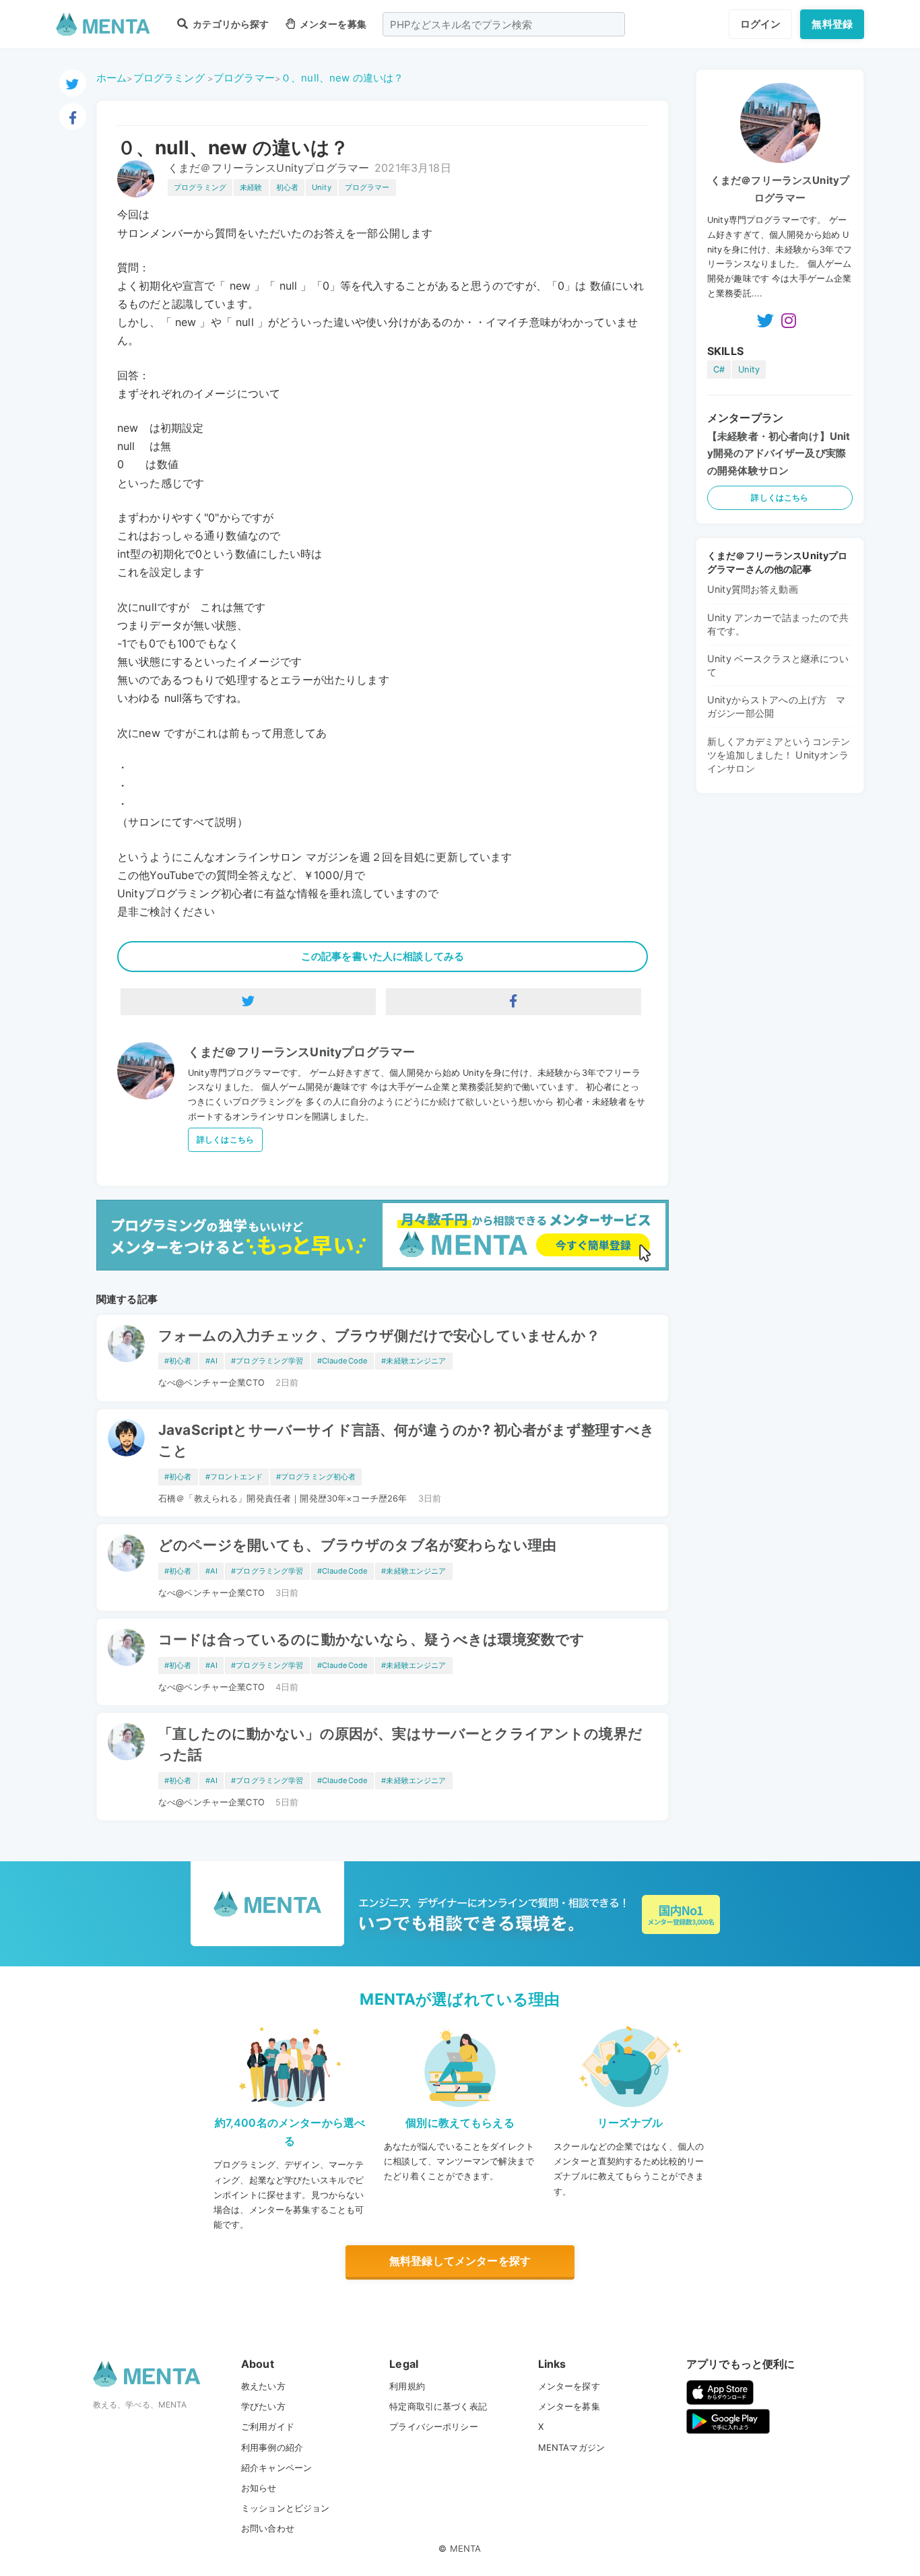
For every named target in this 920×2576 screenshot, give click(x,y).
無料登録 (832, 24)
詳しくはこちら (225, 1139)
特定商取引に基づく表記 (438, 2406)
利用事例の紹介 (272, 2447)
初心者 (287, 187)
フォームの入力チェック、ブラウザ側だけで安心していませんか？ (380, 1335)
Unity (322, 187)
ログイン (761, 24)
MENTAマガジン (571, 2447)
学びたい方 (263, 2406)
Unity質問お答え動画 (753, 589)
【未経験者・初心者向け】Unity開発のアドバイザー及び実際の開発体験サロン (779, 453)
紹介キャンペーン (276, 2468)
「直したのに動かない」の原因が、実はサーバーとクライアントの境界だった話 (400, 1744)
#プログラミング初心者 (316, 1477)
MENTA (466, 2548)
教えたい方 (263, 2386)
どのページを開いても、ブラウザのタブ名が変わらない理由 (357, 1545)
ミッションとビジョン (286, 2508)
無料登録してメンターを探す (460, 2261)
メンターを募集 (332, 24)
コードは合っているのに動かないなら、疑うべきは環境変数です (371, 1639)
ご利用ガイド (268, 2426)
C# (719, 369)
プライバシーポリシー (434, 2426)
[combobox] (504, 24)
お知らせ (259, 2488)
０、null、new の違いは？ (342, 78)
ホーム (111, 78)
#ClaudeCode (343, 1361)
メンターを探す (569, 2386)
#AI (211, 1361)
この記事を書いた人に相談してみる (383, 956)
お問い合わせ (268, 2528)
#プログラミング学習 (267, 1361)
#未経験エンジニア (414, 1361)
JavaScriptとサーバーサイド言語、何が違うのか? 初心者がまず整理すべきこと (406, 1440)
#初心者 (178, 1361)
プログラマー (244, 78)
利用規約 (407, 2386)
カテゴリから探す (230, 24)
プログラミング (169, 78)
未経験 (251, 187)
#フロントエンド (234, 1477)
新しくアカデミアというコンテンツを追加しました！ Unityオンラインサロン (779, 755)
